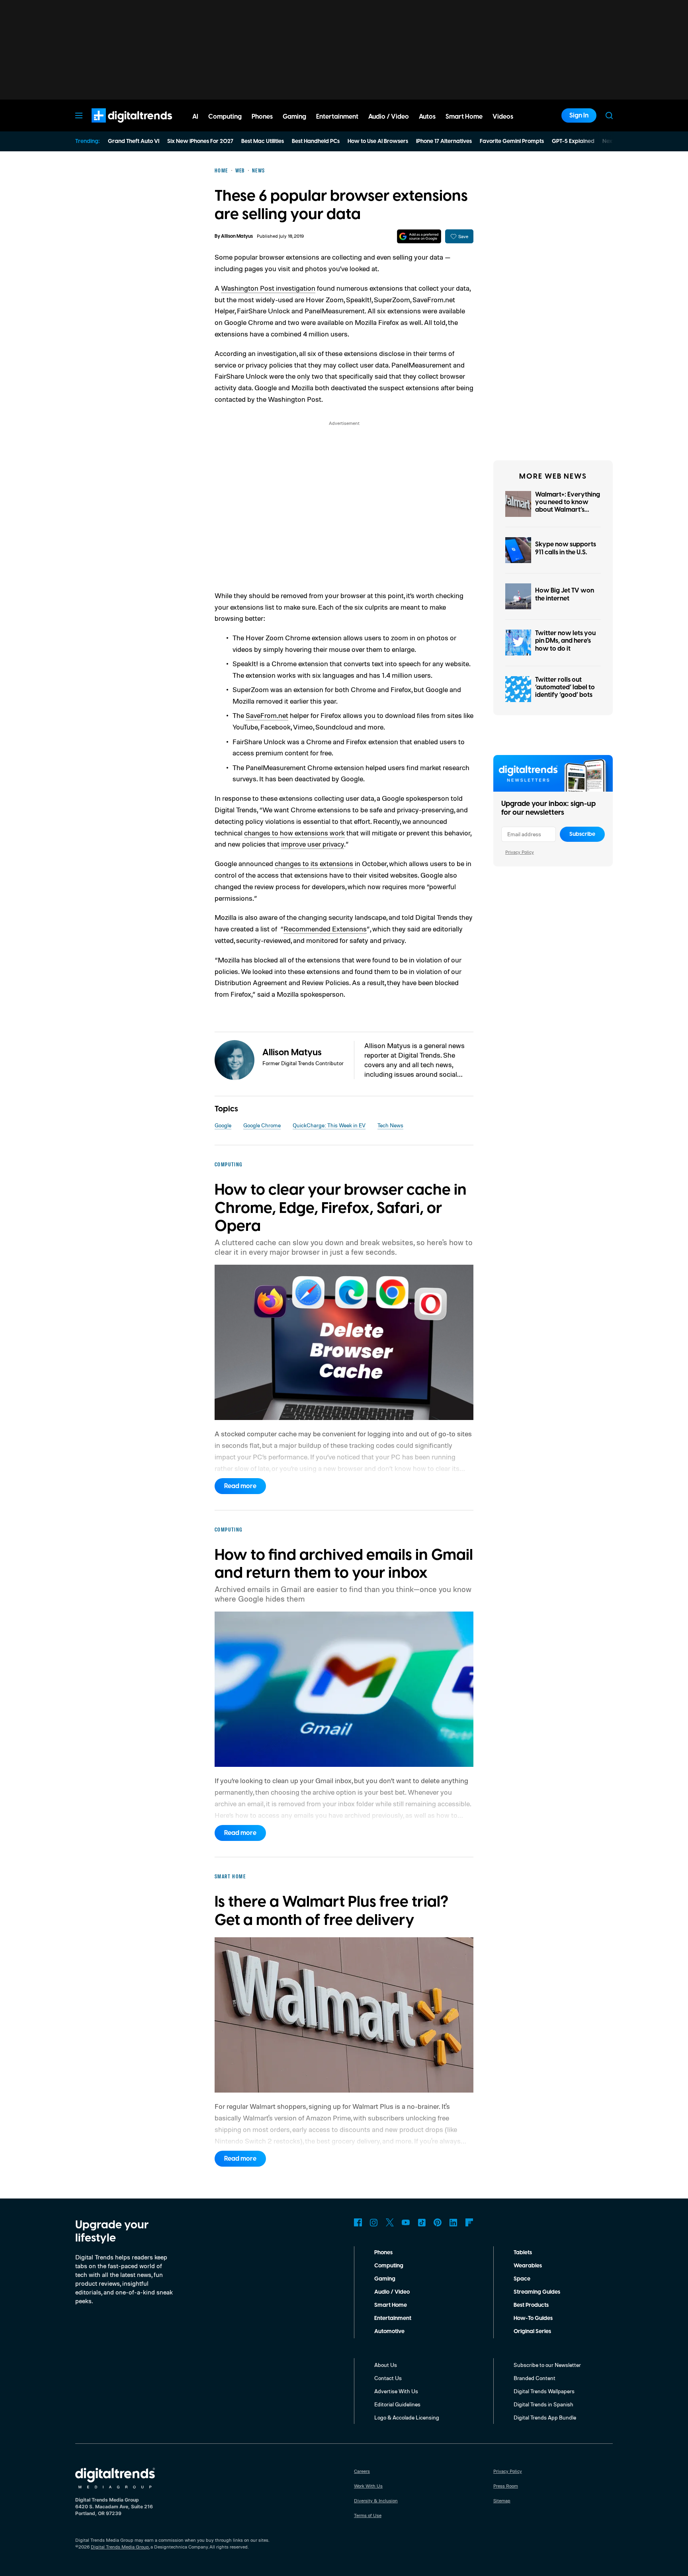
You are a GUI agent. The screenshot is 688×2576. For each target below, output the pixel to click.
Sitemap (502, 2501)
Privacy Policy (520, 852)
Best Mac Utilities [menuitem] (263, 141)
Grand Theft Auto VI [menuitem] (134, 141)
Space (522, 2279)
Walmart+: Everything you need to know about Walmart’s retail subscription (568, 506)
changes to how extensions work (294, 833)
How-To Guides (533, 2318)
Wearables (528, 2266)
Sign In (579, 115)
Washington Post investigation (268, 288)
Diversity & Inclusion (376, 2501)
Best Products (531, 2305)
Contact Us (388, 2378)
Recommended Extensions (325, 929)
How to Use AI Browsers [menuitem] (378, 141)
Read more (240, 1486)
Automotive (389, 2332)
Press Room (506, 2486)
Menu (79, 115)
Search (609, 115)
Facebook (358, 2222)
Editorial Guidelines (397, 2404)
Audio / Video (392, 2292)
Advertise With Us (396, 2391)
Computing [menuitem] (225, 117)
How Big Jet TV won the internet (565, 594)
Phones (383, 2253)
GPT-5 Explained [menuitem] (573, 141)
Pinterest (438, 2222)
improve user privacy (313, 844)
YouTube (406, 2222)
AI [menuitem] (195, 117)
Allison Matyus (237, 236)
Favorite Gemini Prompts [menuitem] (512, 141)
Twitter (390, 2222)
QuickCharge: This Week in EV (329, 1125)
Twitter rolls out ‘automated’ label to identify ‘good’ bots (565, 687)
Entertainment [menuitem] (337, 117)
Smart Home (391, 2305)
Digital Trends (117, 127)
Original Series (532, 2332)
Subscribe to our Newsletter (547, 2365)
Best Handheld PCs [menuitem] (316, 141)
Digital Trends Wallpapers (544, 2391)
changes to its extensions (314, 863)
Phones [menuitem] (262, 117)
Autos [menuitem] (427, 117)
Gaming (385, 2279)
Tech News (390, 1125)
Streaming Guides (537, 2292)
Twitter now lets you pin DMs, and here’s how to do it (565, 641)
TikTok (422, 2222)
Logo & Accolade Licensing (407, 2417)
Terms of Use (368, 2515)
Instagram (374, 2222)
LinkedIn (453, 2222)
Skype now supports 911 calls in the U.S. (566, 548)
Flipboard (469, 2222)
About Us (386, 2365)
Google (223, 1125)
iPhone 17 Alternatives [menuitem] (444, 141)
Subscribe (582, 834)
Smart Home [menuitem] (464, 117)
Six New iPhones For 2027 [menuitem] (200, 141)
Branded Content (535, 2378)
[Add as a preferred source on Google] (419, 236)
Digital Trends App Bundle (545, 2417)
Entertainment (393, 2318)
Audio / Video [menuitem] (389, 117)
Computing (389, 2266)
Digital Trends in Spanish (543, 2404)
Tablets (523, 2253)
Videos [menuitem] (503, 117)
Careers (362, 2471)
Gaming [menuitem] (294, 117)
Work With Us (368, 2486)
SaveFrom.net (267, 715)
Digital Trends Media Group (120, 2547)
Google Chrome (262, 1125)
